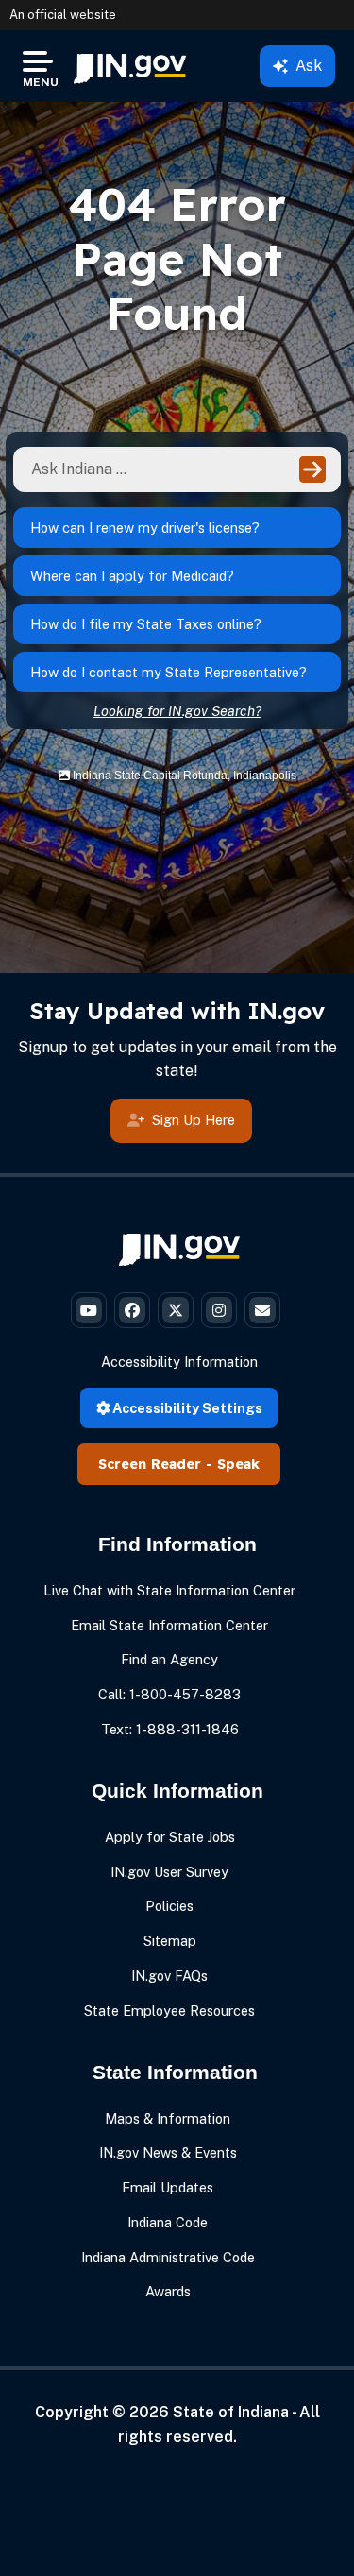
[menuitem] (130, 66)
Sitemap (170, 1941)
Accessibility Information (179, 1362)
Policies (169, 1906)
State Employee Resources (169, 2011)
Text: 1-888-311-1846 (170, 1729)
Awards (168, 2291)
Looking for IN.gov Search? (177, 711)
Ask (309, 66)
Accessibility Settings (186, 1408)
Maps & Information (168, 2118)
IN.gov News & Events (168, 2152)
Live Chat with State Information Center (169, 1590)
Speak (238, 1464)
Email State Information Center (169, 1625)
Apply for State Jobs (170, 1837)
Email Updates (168, 2187)
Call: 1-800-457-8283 (169, 1694)
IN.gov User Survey (169, 1872)
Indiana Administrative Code (168, 2257)
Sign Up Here (194, 1120)
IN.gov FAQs (169, 1976)
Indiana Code (168, 2222)
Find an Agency (169, 1659)
